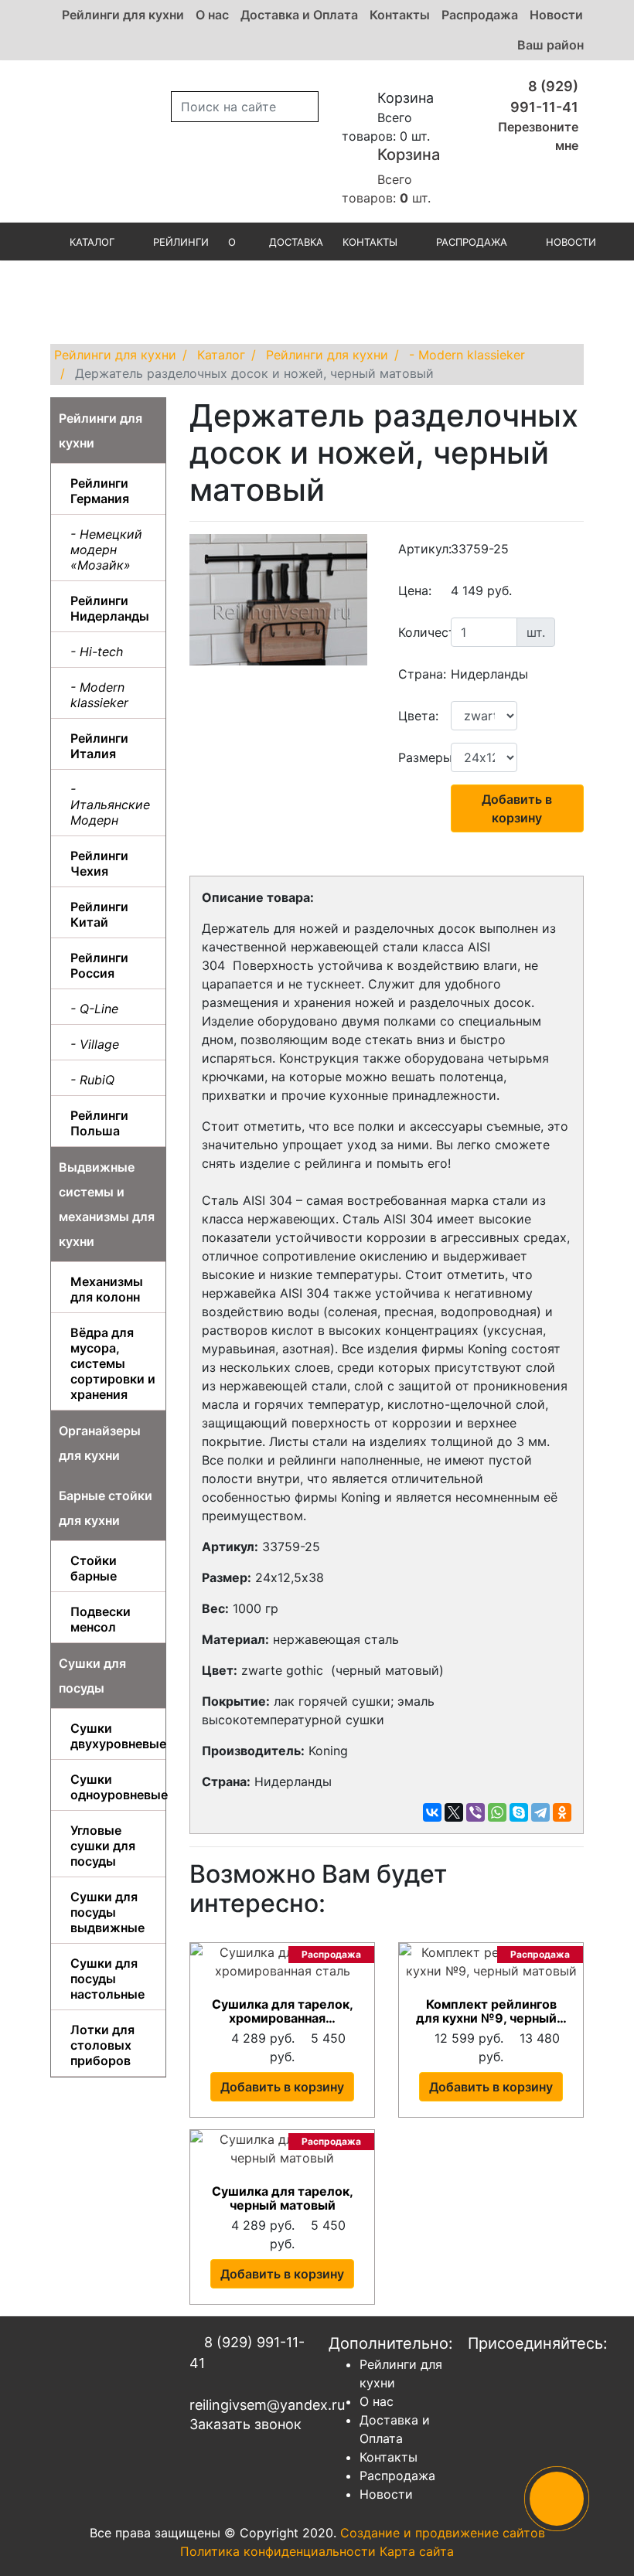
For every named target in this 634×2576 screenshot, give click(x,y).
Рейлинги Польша (99, 1123)
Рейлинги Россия (99, 965)
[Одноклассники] (562, 1812)
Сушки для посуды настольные (107, 1979)
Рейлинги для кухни (123, 15)
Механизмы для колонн (107, 1289)
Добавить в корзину (517, 808)
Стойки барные (94, 1568)
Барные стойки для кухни (106, 1508)
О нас (212, 15)
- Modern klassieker (99, 695)
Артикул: (419, 549)
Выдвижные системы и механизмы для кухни (107, 1204)
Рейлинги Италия (99, 746)
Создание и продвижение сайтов (443, 2533)
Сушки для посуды (92, 1676)
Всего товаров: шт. (391, 175)
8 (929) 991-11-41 (247, 2353)
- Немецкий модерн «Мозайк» (106, 550)
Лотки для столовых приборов (102, 2045)
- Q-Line (94, 1009)
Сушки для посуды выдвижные (107, 1912)
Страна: (419, 674)
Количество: (419, 632)
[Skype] (519, 1812)
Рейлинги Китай (99, 914)
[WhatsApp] (497, 1812)
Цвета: (418, 716)
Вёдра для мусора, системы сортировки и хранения (113, 1363)
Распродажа (480, 15)
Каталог (92, 242)
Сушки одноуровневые (114, 1787)
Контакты (400, 15)
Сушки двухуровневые (114, 1736)
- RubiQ (92, 1080)
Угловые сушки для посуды (103, 1846)
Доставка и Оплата (299, 15)
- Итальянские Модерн (110, 805)
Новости (556, 15)
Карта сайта (417, 2551)
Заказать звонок (245, 2424)
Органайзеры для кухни (100, 1443)
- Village (95, 1044)
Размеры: (419, 757)
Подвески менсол (101, 1619)
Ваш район (550, 45)
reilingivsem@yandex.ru (247, 2405)
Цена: (415, 590)
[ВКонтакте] (432, 1812)
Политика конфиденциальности (278, 2551)
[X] (454, 1812)
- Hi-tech (97, 652)
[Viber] (475, 1812)
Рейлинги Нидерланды (110, 608)
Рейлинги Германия (100, 491)
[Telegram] (540, 1812)
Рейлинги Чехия (99, 863)
